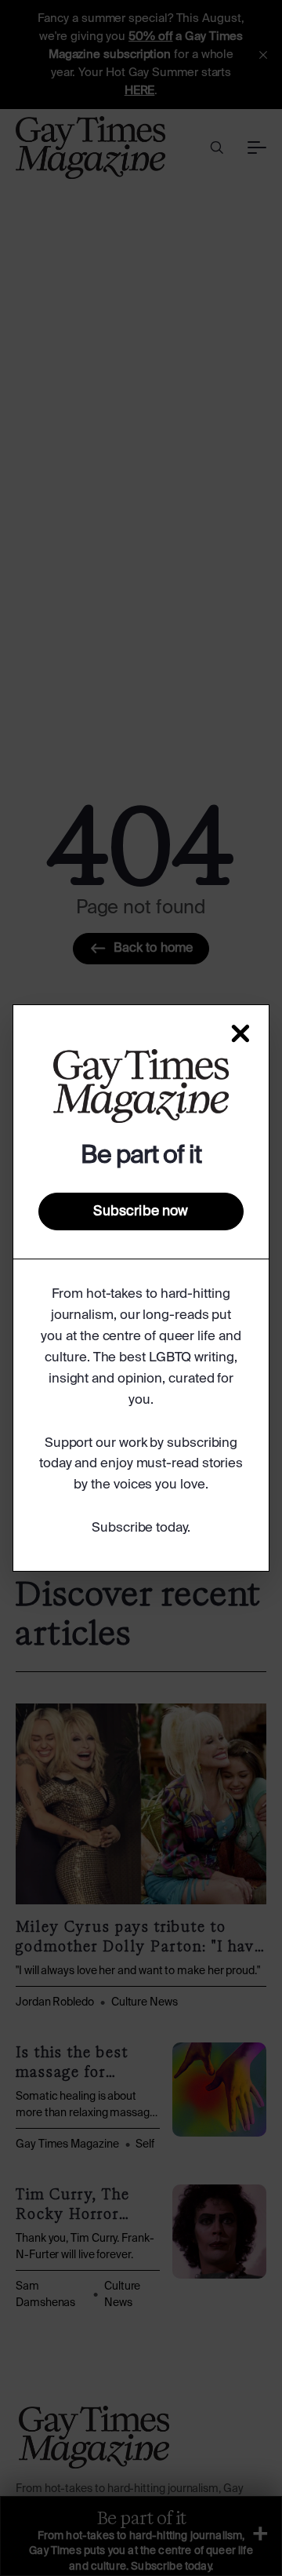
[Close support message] (240, 1033)
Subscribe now (141, 1211)
